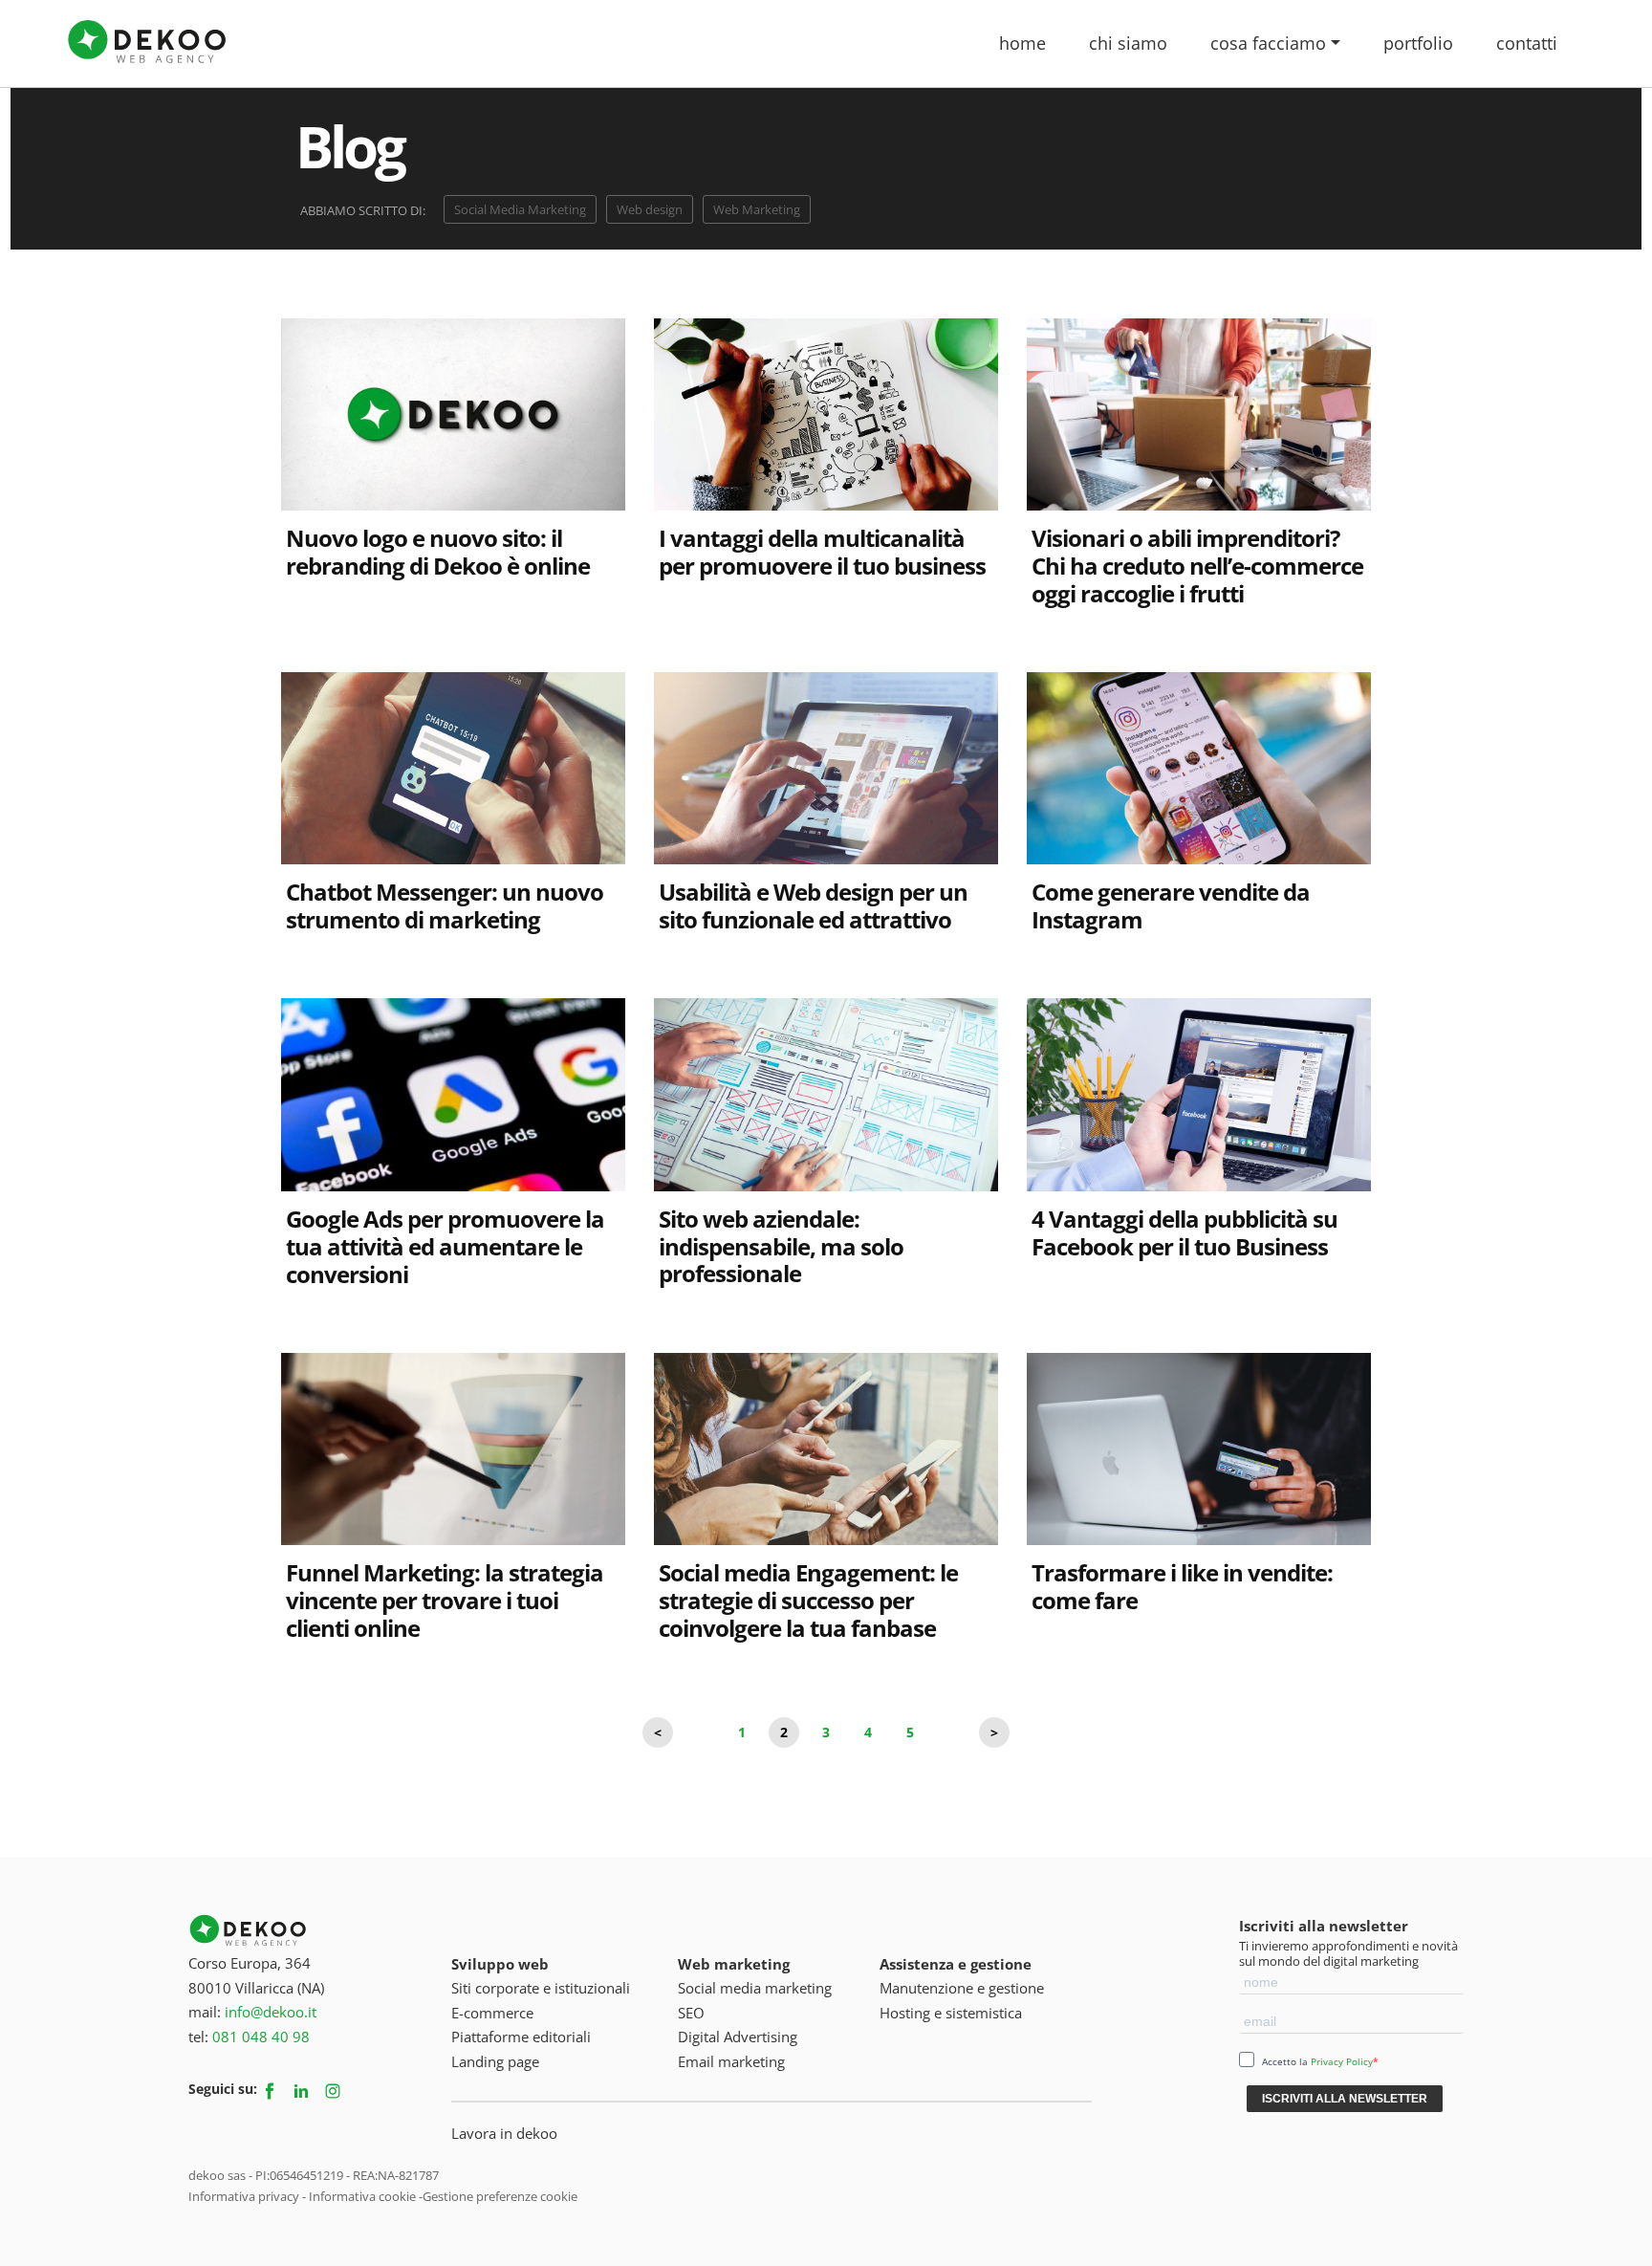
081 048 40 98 (261, 2037)
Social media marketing (755, 1988)
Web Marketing (757, 209)
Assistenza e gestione (956, 1964)
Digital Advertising (738, 2037)
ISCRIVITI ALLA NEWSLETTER (1345, 2099)
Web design (650, 209)
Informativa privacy (244, 2196)
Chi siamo (1128, 43)
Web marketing (734, 1964)
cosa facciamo (1268, 43)
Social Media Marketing (520, 209)
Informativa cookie (362, 2196)
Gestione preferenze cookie (500, 2196)
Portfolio (1418, 43)
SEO (691, 2013)
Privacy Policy (1342, 2061)
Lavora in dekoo (504, 2133)
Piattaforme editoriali (521, 2037)
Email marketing (731, 2061)
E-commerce (492, 2013)
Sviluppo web (500, 1964)
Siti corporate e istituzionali (541, 1988)
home (1022, 43)
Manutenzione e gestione (962, 1988)
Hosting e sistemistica (951, 2013)
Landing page (495, 2061)
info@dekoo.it (271, 2012)
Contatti (1527, 43)
